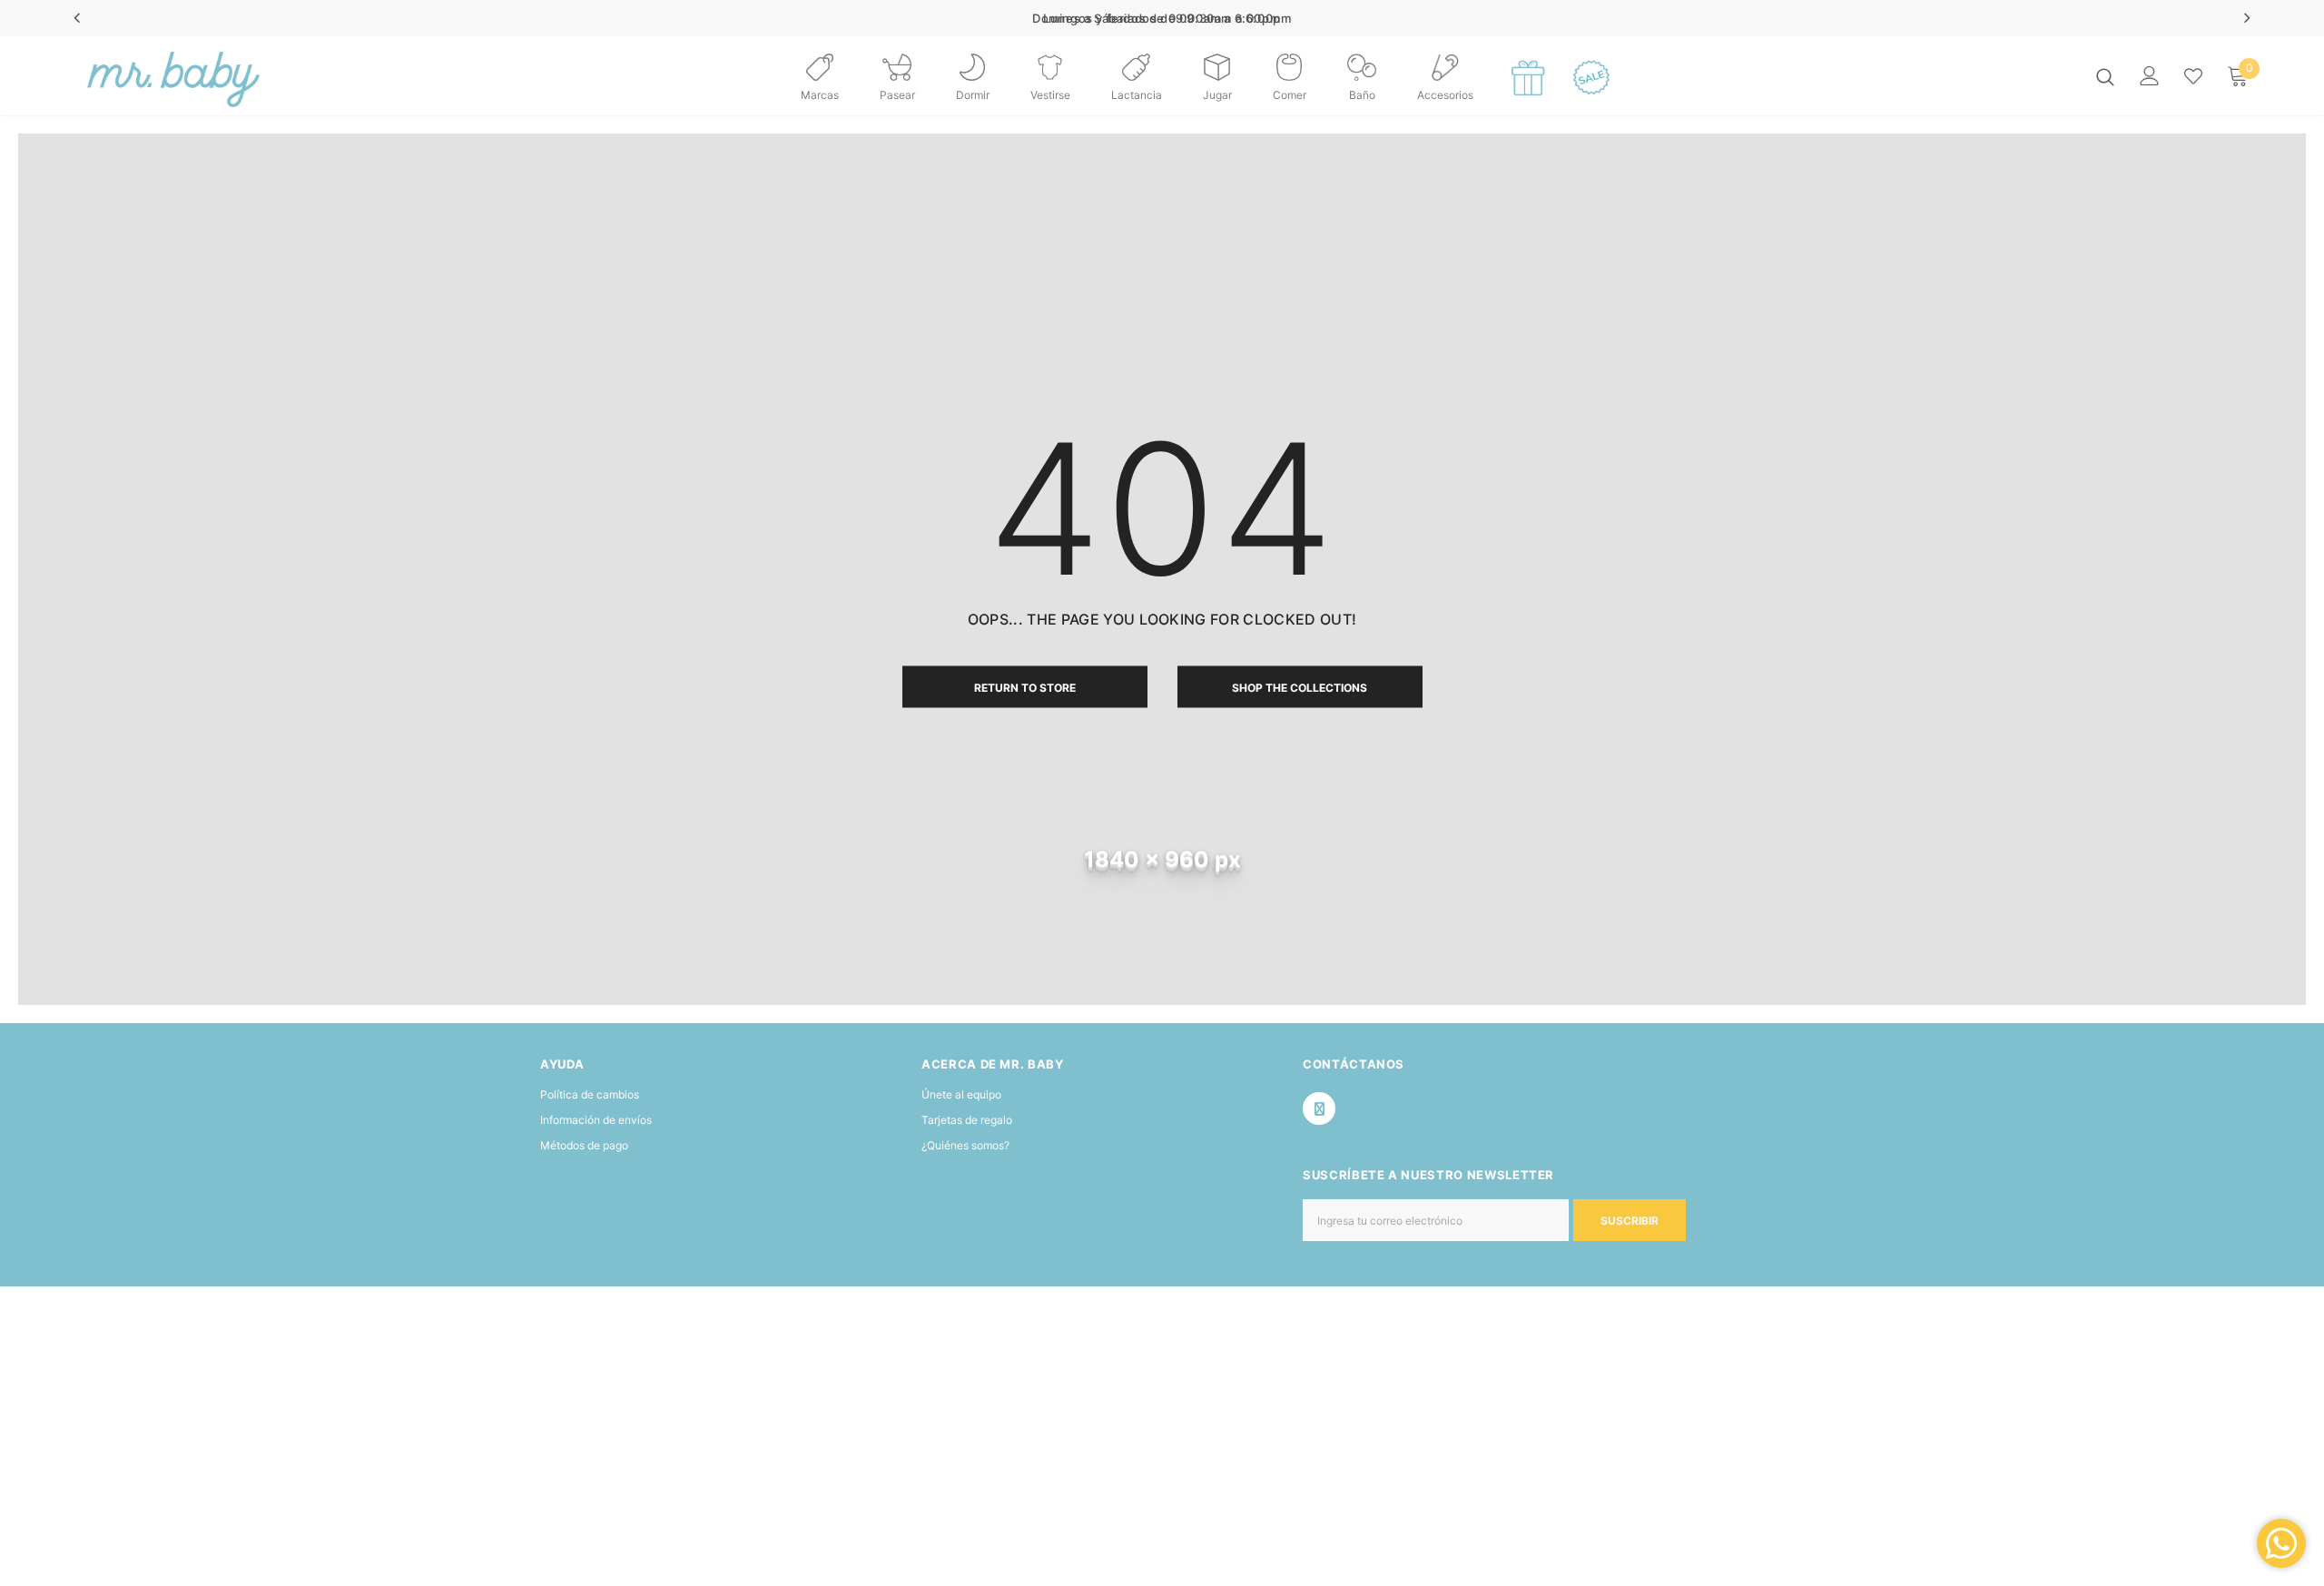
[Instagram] (1319, 1108)
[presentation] (78, 18)
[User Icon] (2150, 76)
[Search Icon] (2105, 76)
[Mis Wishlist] (2193, 76)
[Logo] (171, 76)
